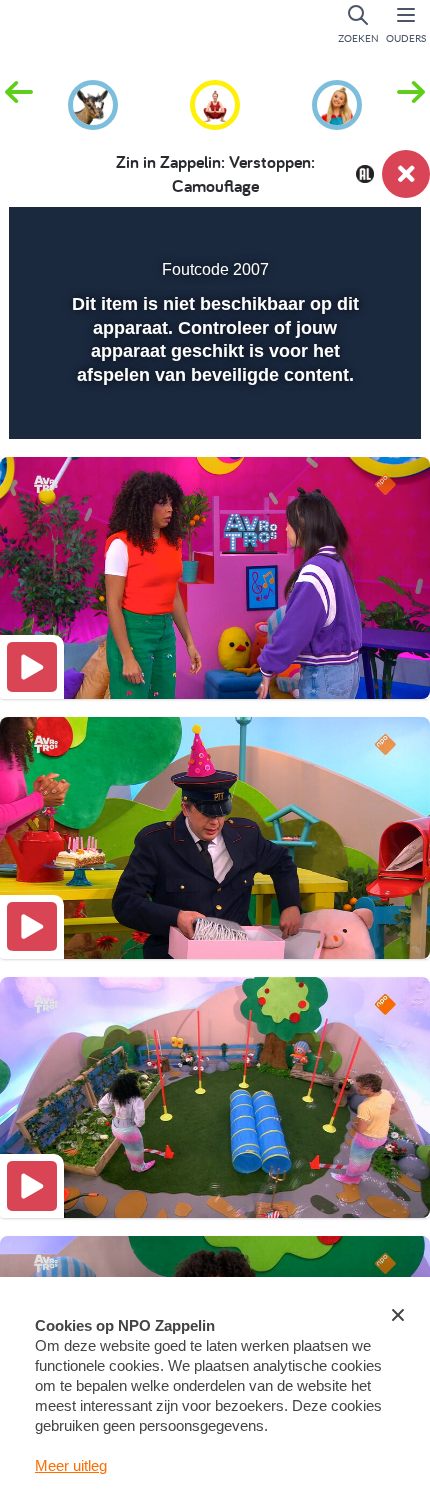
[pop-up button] (304, 236)
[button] (411, 103)
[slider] (212, 411)
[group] (93, 102)
